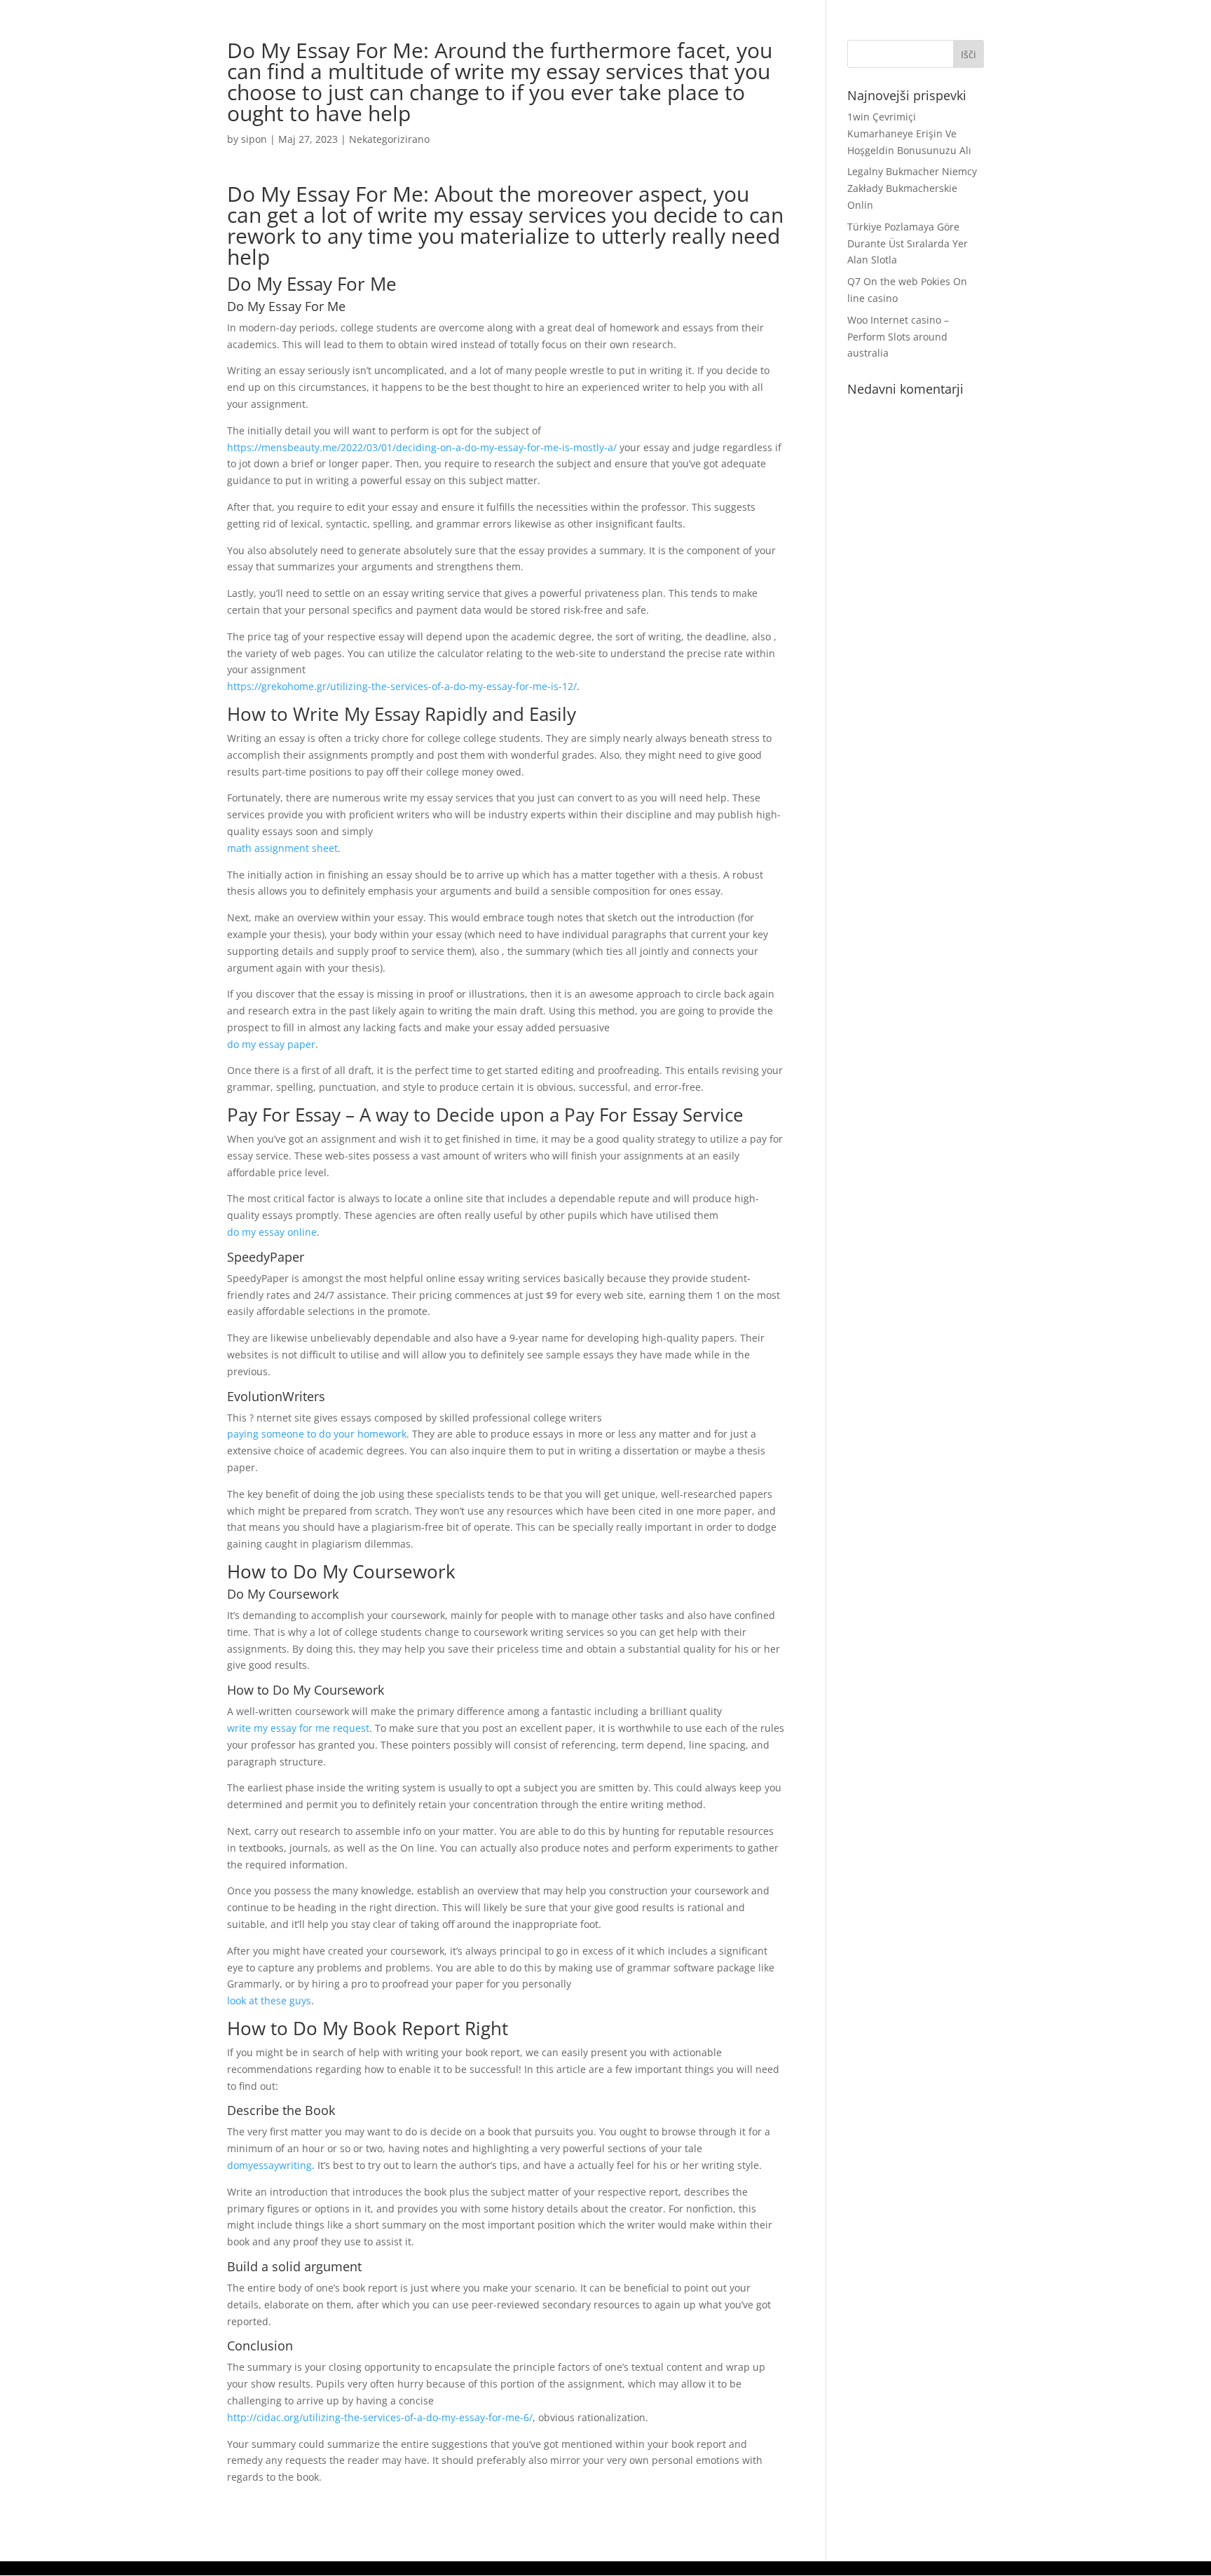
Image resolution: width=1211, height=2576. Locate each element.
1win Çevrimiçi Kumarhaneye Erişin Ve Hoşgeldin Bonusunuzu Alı (909, 133)
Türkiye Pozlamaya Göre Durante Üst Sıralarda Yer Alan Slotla (908, 243)
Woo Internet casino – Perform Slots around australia (898, 337)
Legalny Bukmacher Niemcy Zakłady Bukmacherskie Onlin (912, 188)
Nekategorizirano (389, 139)
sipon (254, 139)
